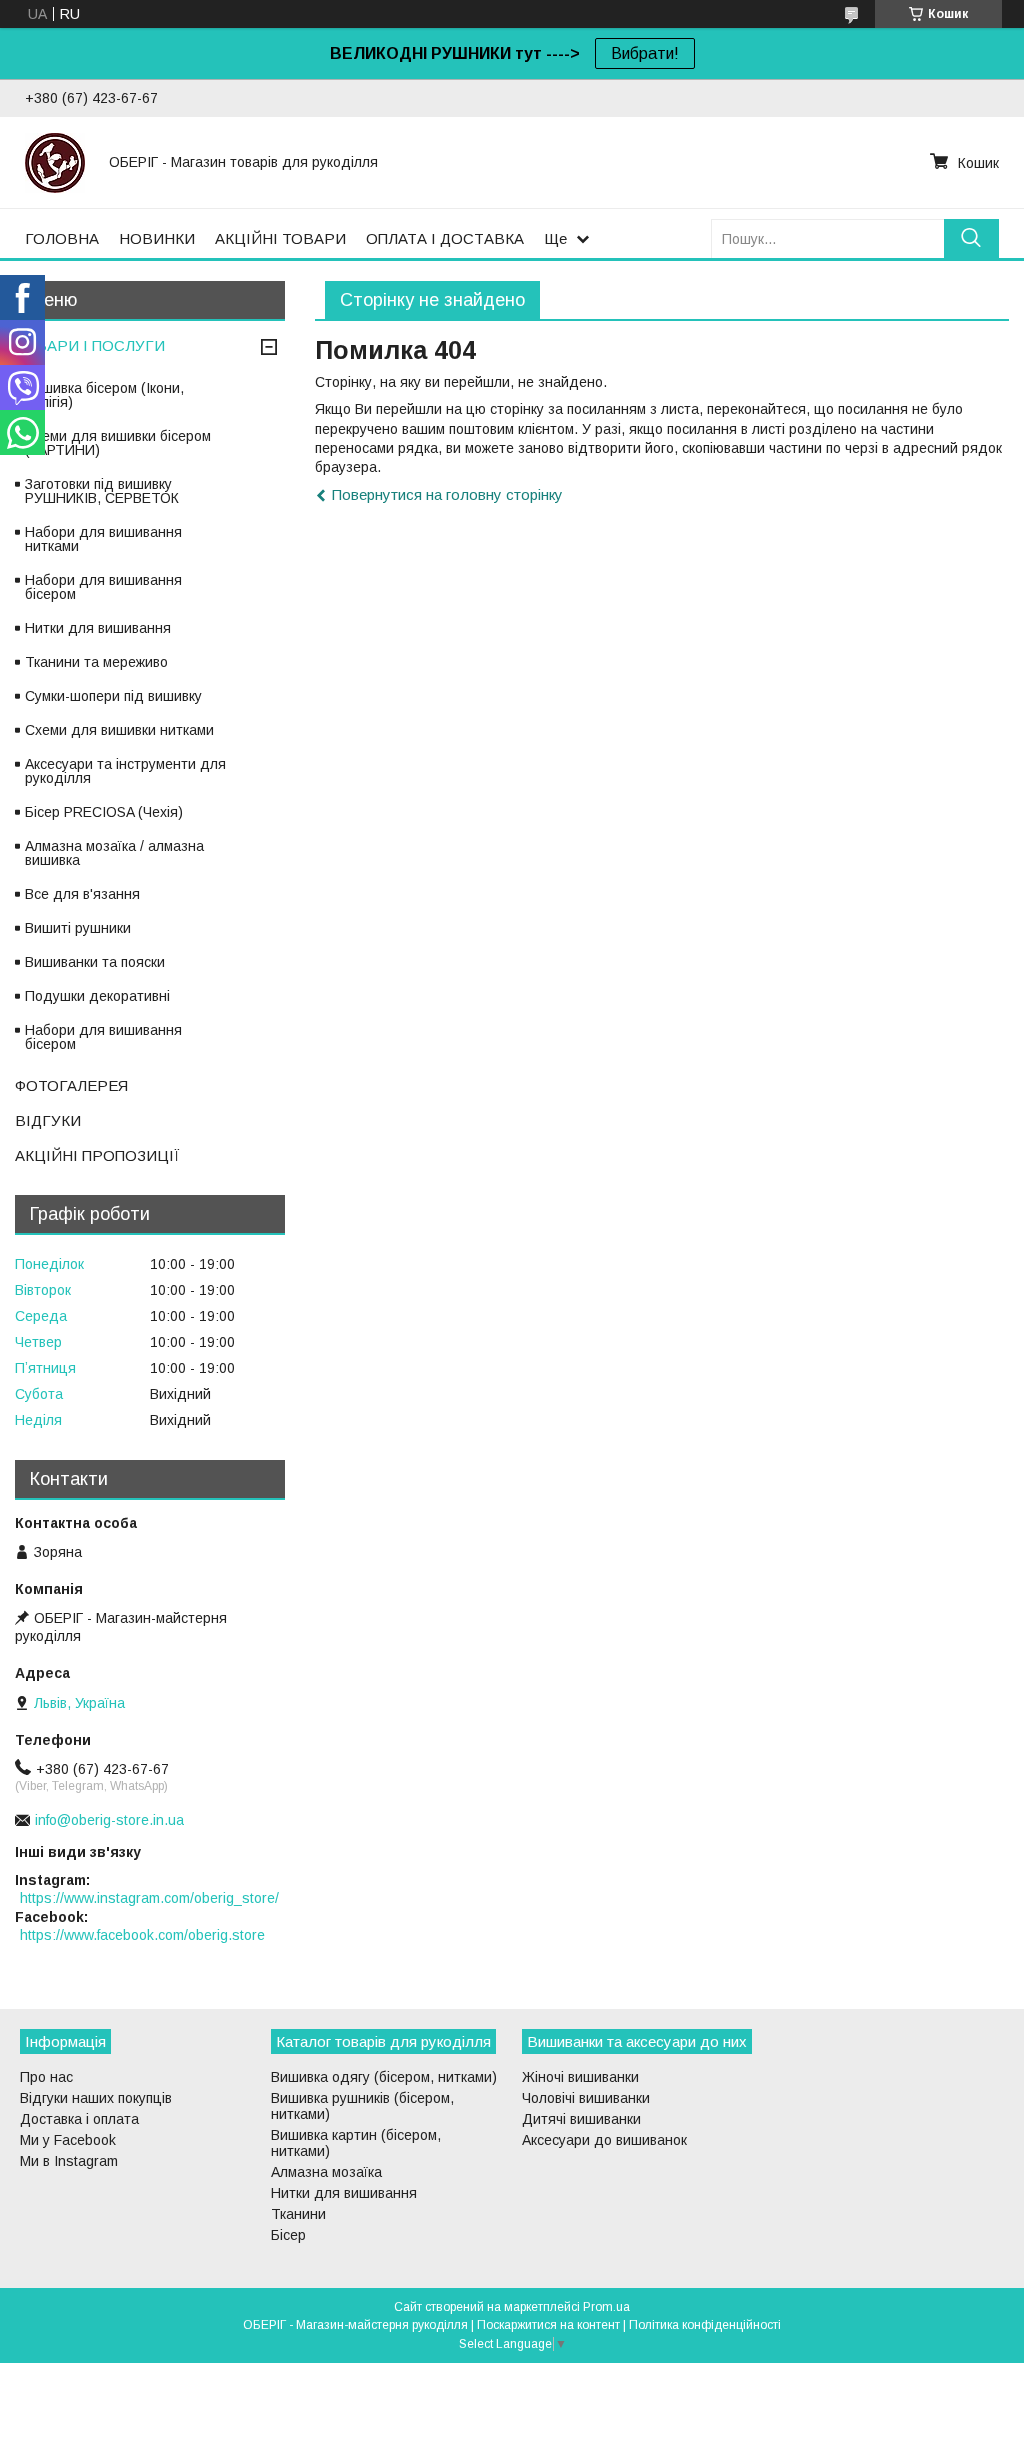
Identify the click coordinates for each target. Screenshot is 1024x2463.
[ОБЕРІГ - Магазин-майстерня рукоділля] (55, 162)
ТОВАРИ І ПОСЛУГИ (90, 345)
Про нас (46, 2077)
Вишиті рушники (78, 928)
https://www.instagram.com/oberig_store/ (149, 1898)
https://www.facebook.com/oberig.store (142, 1935)
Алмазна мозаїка (326, 2172)
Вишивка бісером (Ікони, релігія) (104, 395)
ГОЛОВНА (62, 238)
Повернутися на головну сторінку (447, 494)
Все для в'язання (82, 894)
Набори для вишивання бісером (103, 587)
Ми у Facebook (68, 2140)
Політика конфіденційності (705, 2325)
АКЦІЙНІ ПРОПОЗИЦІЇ (97, 1155)
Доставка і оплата (79, 2119)
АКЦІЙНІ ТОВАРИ (280, 238)
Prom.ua (606, 2307)
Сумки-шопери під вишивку (113, 696)
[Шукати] (971, 238)
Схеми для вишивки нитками (119, 730)
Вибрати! (645, 53)
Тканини (298, 2214)
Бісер (288, 2235)
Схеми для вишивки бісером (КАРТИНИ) (118, 443)
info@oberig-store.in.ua (109, 1820)
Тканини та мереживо (96, 662)
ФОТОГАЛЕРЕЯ (71, 1085)
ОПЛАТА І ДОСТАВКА (445, 238)
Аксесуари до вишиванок (604, 2140)
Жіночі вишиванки (580, 2077)
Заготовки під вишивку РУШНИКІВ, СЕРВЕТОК (102, 491)
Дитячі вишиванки (581, 2119)
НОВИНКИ (157, 238)
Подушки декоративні (97, 996)
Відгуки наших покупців (96, 2098)
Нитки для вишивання (98, 628)
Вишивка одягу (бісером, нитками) (384, 2077)
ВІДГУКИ (48, 1120)
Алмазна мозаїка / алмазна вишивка (114, 853)
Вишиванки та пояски (95, 962)
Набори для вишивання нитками (103, 539)
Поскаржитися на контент (548, 2325)
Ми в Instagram (69, 2161)
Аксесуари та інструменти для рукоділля (125, 771)
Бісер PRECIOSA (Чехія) (104, 812)
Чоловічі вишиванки (586, 2098)
